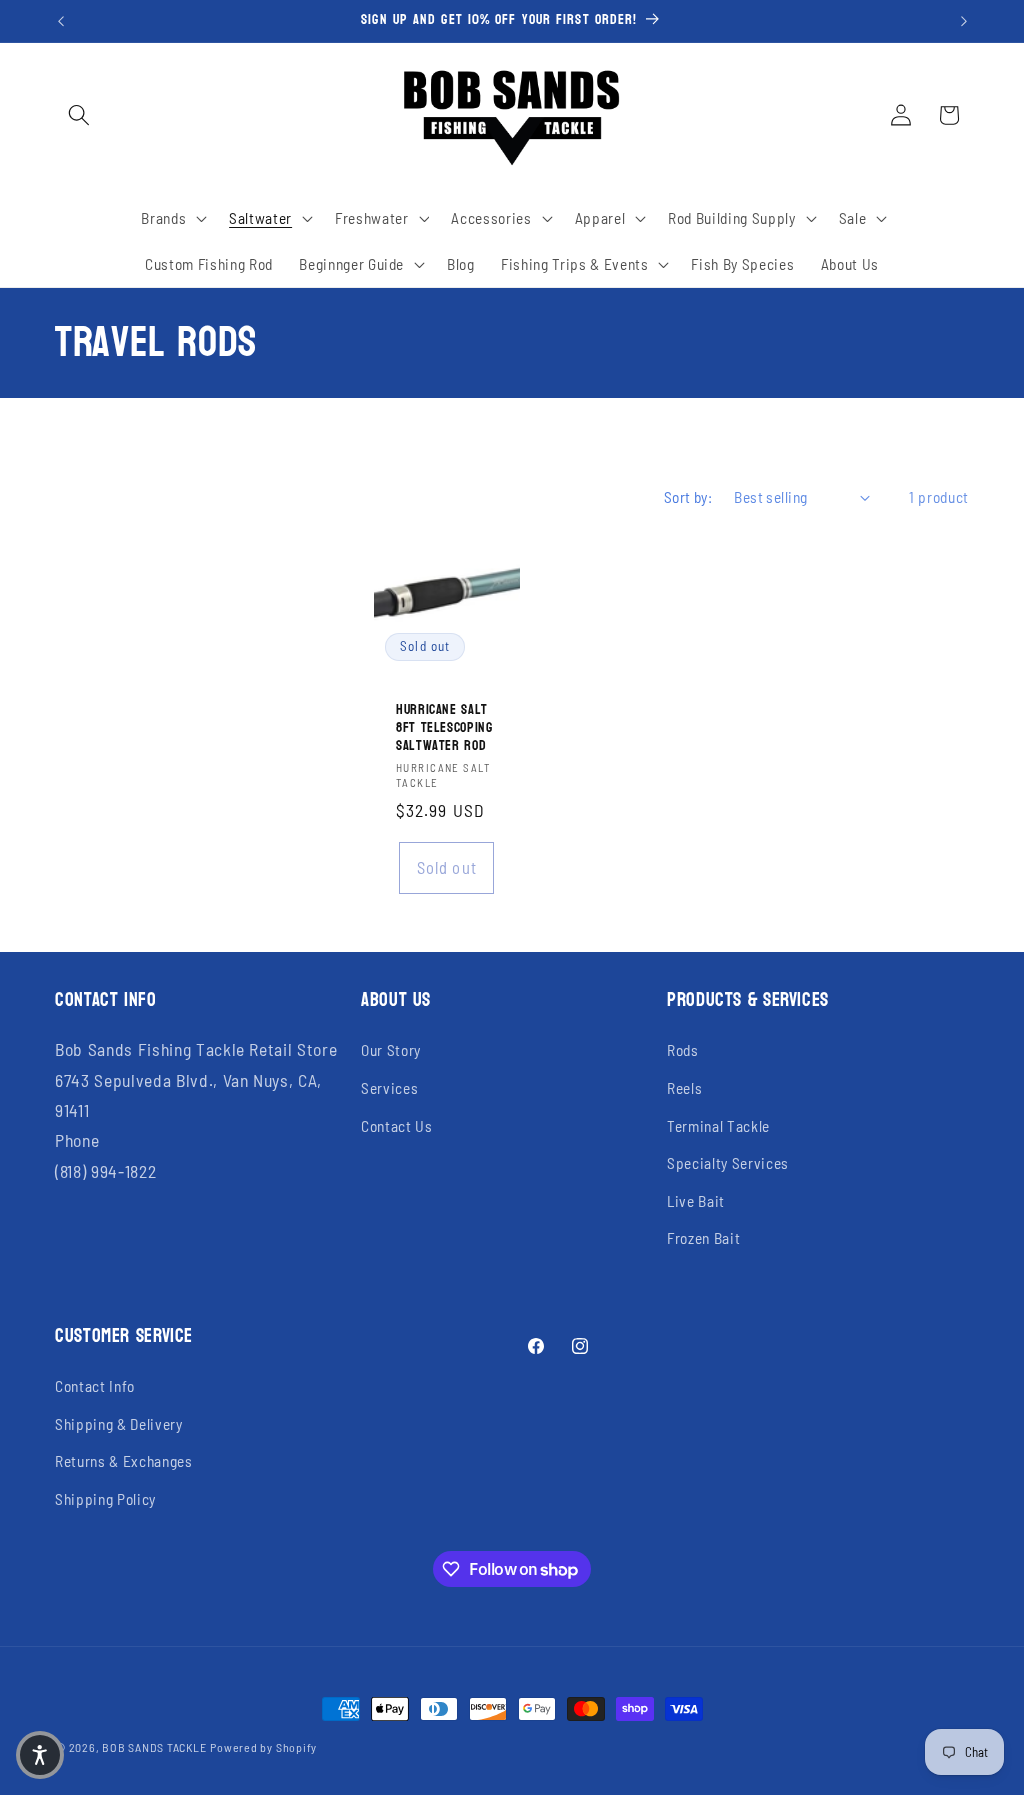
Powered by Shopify (263, 1747)
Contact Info (95, 1386)
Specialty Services (728, 1163)
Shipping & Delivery (119, 1424)
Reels (684, 1088)
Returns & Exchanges (124, 1461)
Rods (683, 1050)
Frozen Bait (703, 1238)
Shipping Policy (105, 1499)
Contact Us (397, 1126)
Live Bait (696, 1201)
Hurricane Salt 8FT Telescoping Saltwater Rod (444, 727)
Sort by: (688, 497)
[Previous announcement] (61, 21)
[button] (79, 115)
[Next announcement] (964, 21)
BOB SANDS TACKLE (154, 1747)
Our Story (391, 1050)
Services (389, 1088)
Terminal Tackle (718, 1126)
